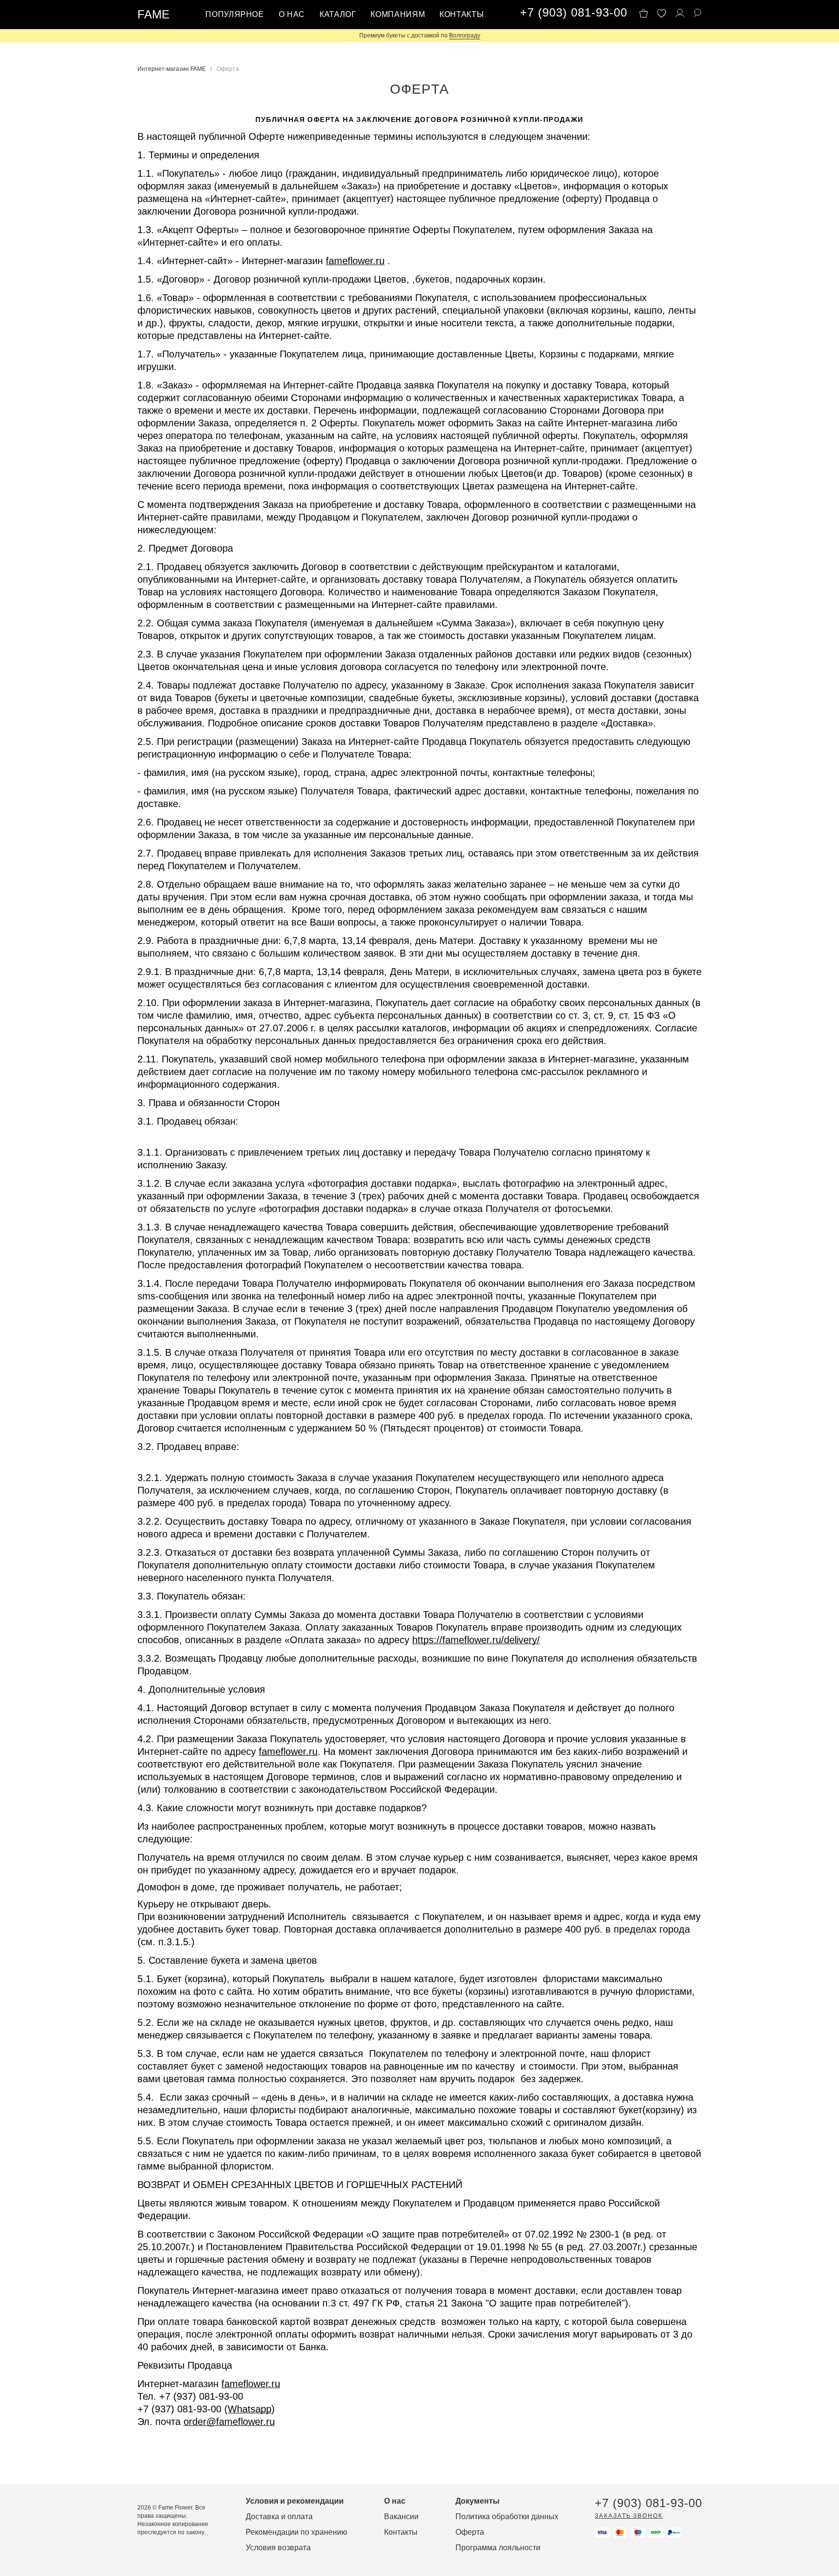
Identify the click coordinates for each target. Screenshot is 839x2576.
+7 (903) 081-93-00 (573, 13)
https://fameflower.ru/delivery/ (476, 1640)
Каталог (338, 14)
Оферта (470, 2532)
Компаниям (398, 14)
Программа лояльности (498, 2548)
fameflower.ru (355, 261)
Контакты (461, 14)
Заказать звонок (629, 2516)
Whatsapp (250, 2409)
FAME (153, 14)
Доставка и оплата (279, 2517)
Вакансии (401, 2517)
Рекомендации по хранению (296, 2532)
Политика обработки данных (507, 2517)
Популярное (235, 14)
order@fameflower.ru (229, 2422)
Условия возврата (278, 2548)
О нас (292, 14)
